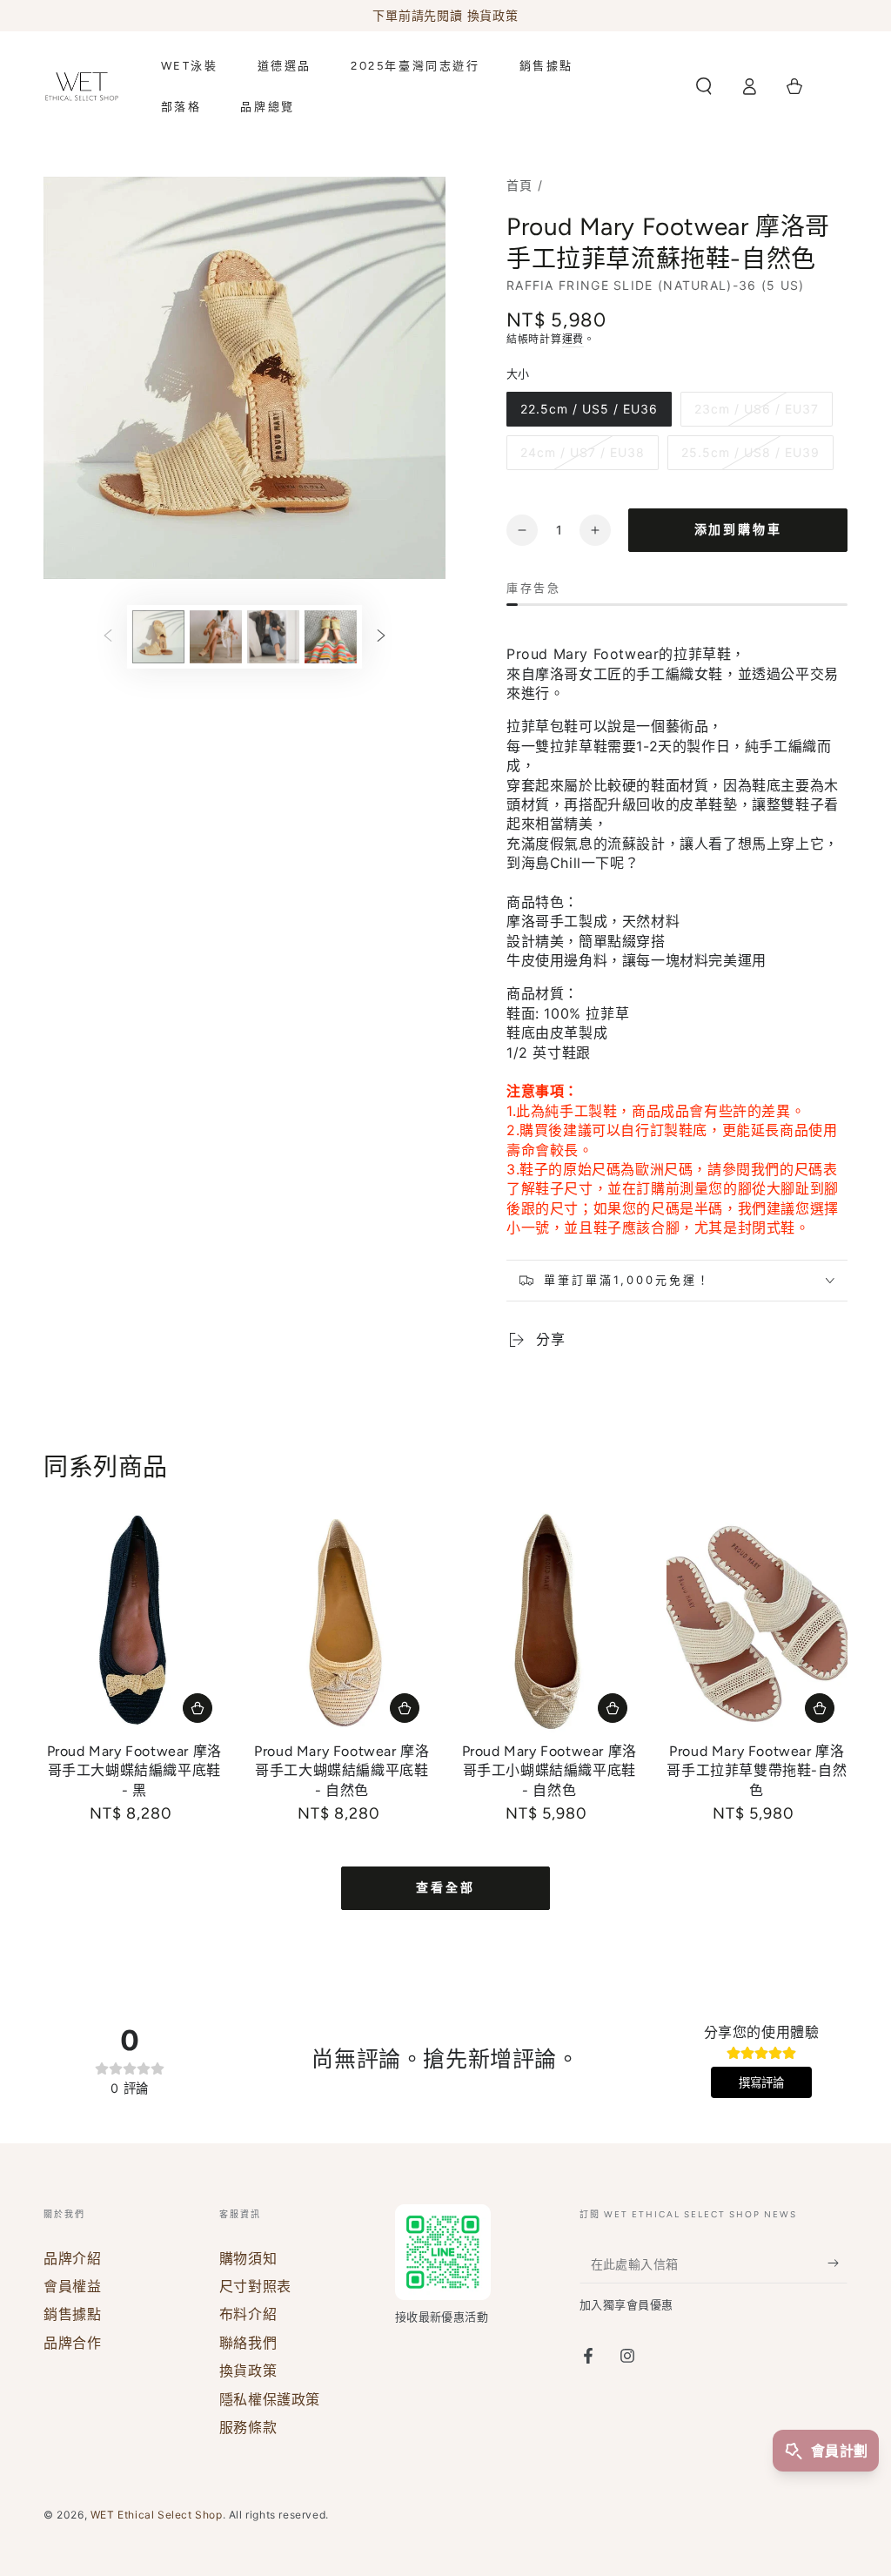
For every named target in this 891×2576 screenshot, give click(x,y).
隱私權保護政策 (270, 2399)
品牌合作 (72, 2343)
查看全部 (445, 1888)
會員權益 (72, 2286)
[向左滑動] (108, 636)
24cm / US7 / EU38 (583, 452)
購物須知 (248, 2258)
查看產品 (198, 1708)
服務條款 (248, 2427)
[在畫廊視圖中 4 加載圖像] (331, 637)
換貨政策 (248, 2371)
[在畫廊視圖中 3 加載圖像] (273, 637)
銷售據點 (72, 2314)
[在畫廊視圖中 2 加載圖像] (216, 637)
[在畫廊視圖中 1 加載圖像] (158, 637)
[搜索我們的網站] (704, 86)
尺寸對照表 (255, 2286)
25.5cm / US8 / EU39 (750, 452)
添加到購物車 (738, 530)
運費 (573, 339)
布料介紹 (248, 2314)
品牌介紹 (72, 2258)
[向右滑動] (381, 636)
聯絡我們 (248, 2343)
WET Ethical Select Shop (157, 2515)
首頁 (520, 185)
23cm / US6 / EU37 (757, 409)
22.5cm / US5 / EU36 (589, 409)
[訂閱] (837, 2263)
